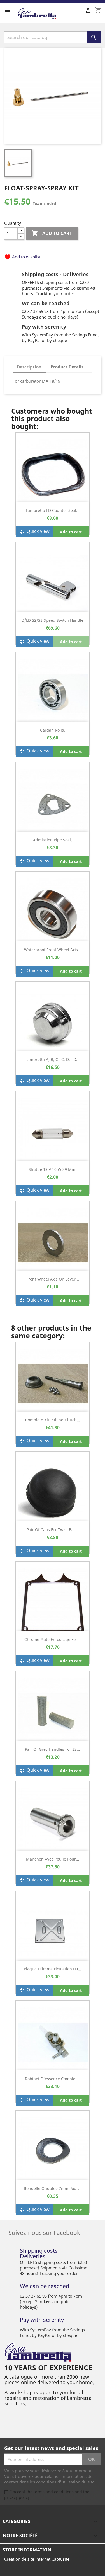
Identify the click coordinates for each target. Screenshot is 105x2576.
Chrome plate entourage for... (53, 1639)
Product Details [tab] (67, 367)
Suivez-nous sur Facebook (44, 2232)
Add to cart (52, 233)
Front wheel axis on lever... (53, 1279)
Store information (27, 2550)
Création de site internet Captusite (37, 2559)
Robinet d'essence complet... (53, 2079)
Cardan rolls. (53, 730)
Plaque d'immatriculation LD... (53, 1969)
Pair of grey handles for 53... (53, 1749)
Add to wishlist (22, 257)
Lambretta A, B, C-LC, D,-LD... (53, 1059)
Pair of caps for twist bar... (53, 1530)
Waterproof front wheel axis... (53, 950)
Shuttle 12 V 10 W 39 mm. (53, 1169)
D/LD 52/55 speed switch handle (53, 620)
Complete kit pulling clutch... (53, 1420)
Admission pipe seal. (53, 840)
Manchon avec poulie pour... (53, 1859)
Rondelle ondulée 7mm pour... (53, 2188)
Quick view (34, 532)
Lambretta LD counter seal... (53, 510)
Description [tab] (29, 367)
